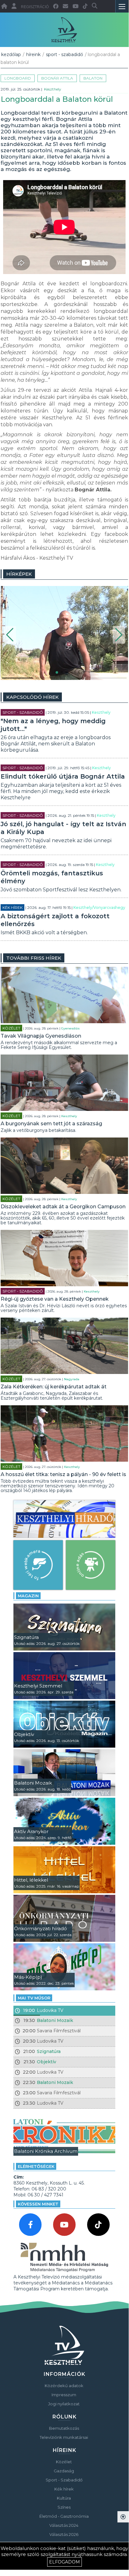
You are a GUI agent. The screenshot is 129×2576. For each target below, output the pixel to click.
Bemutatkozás (64, 2428)
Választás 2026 (64, 2534)
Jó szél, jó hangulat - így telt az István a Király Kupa (63, 828)
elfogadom (64, 2562)
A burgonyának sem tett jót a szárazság (51, 1124)
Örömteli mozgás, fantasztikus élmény (52, 877)
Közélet (11, 1028)
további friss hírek (34, 958)
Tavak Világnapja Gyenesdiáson (41, 1036)
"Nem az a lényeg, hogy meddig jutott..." (53, 725)
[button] (10, 635)
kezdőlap (11, 54)
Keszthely (53, 89)
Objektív (47, 2062)
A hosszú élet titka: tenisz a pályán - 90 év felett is (63, 1474)
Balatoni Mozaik (55, 2020)
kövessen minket (38, 2204)
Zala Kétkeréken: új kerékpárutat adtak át (54, 1387)
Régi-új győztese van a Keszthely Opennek (55, 1299)
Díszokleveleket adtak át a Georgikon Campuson (63, 1207)
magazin (28, 1596)
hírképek (19, 574)
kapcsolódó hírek (32, 697)
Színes (64, 2507)
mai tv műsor (34, 1998)
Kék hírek (12, 907)
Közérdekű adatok (64, 2386)
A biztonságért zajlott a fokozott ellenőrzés (55, 920)
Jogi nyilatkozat (64, 2404)
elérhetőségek (36, 2166)
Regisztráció (35, 7)
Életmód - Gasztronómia (64, 2516)
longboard (18, 78)
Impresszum (64, 2395)
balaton (93, 78)
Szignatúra (49, 2051)
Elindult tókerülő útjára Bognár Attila (63, 776)
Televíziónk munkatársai (64, 2437)
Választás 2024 (64, 2525)
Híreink (33, 54)
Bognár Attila (57, 78)
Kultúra (64, 2498)
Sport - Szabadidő (64, 54)
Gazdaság (64, 2471)
